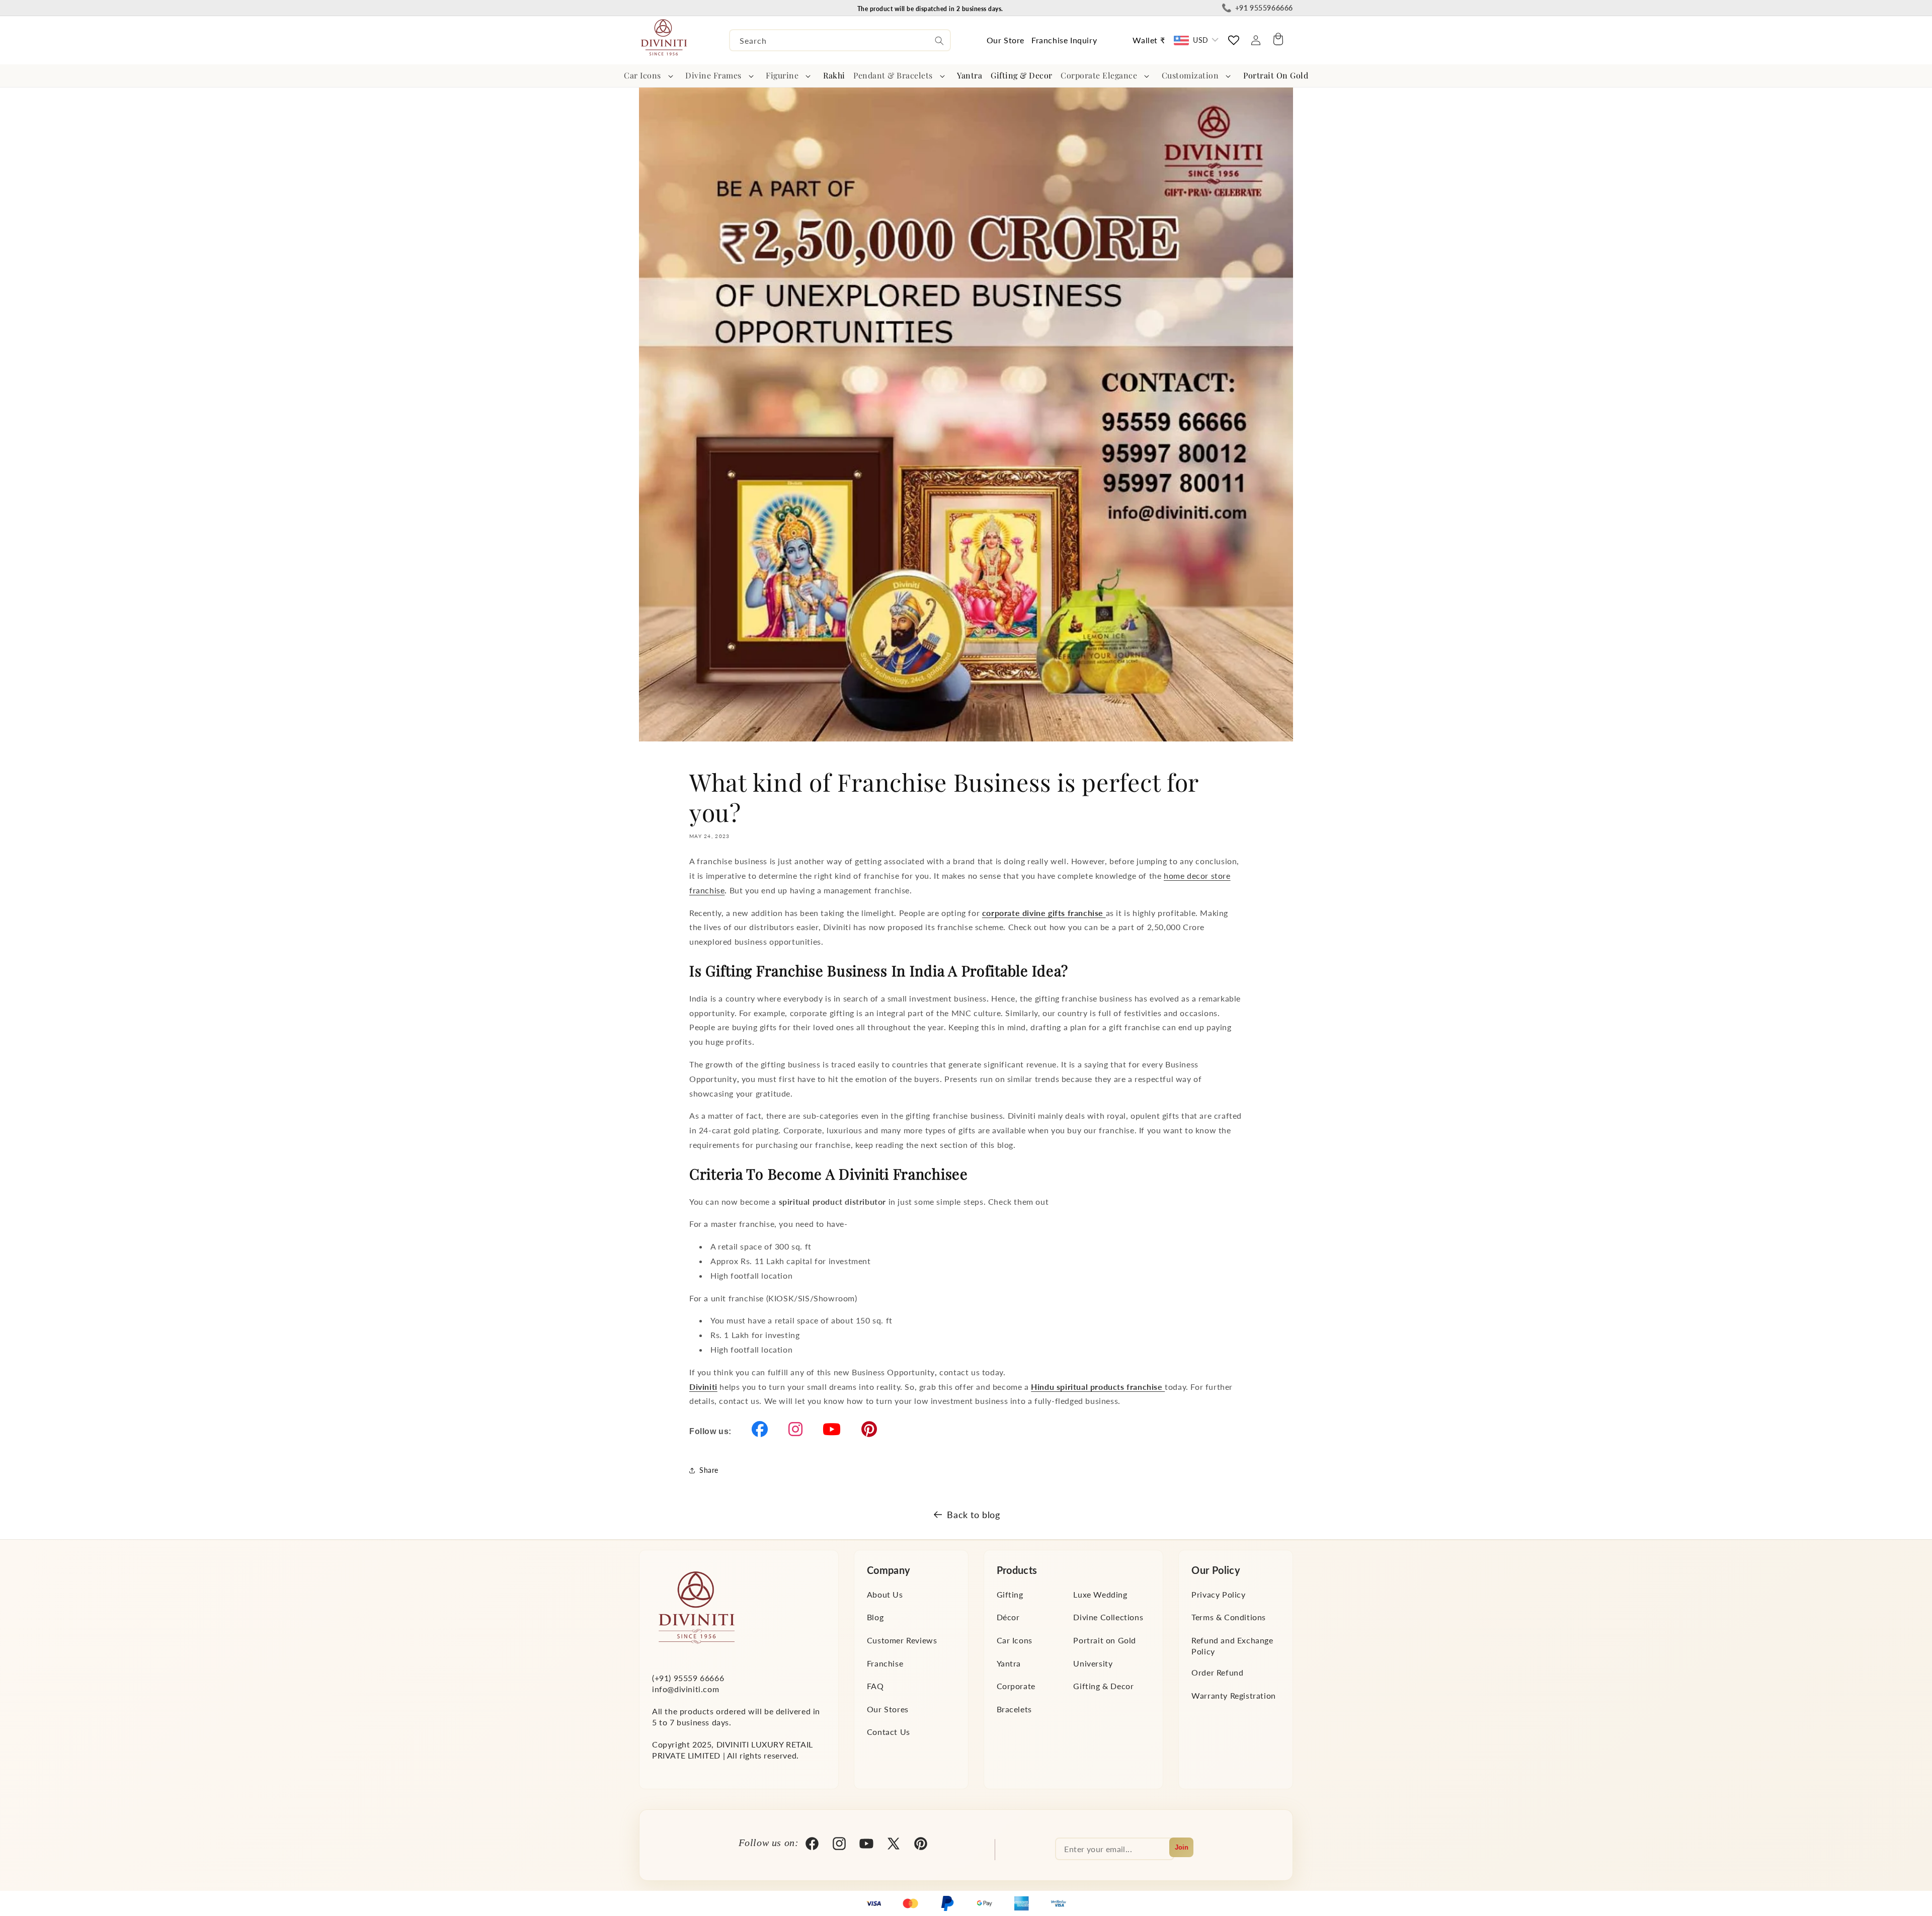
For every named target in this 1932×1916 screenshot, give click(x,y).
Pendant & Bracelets (893, 75)
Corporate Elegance (1099, 75)
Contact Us (889, 1732)
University (1093, 1663)
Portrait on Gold (1105, 1640)
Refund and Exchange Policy (1232, 1646)
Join (1182, 1847)
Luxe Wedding (1100, 1594)
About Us (885, 1594)
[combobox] (840, 40)
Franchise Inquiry (1064, 40)
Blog (875, 1617)
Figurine (782, 75)
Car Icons (642, 75)
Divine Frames (713, 75)
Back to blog (973, 1515)
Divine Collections (1108, 1617)
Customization (1190, 75)
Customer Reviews (902, 1640)
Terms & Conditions (1229, 1617)
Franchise (885, 1663)
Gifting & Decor (1103, 1686)
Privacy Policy (1218, 1594)
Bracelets (1014, 1709)
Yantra (1009, 1663)
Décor (1008, 1617)
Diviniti (703, 1387)
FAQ (875, 1686)
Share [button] (709, 1470)
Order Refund (1217, 1672)
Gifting (1010, 1594)
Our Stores (888, 1709)
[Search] (939, 41)
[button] (651, 76)
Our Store (1005, 40)
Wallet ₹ (1149, 40)
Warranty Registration (1234, 1695)
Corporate (1016, 1686)
